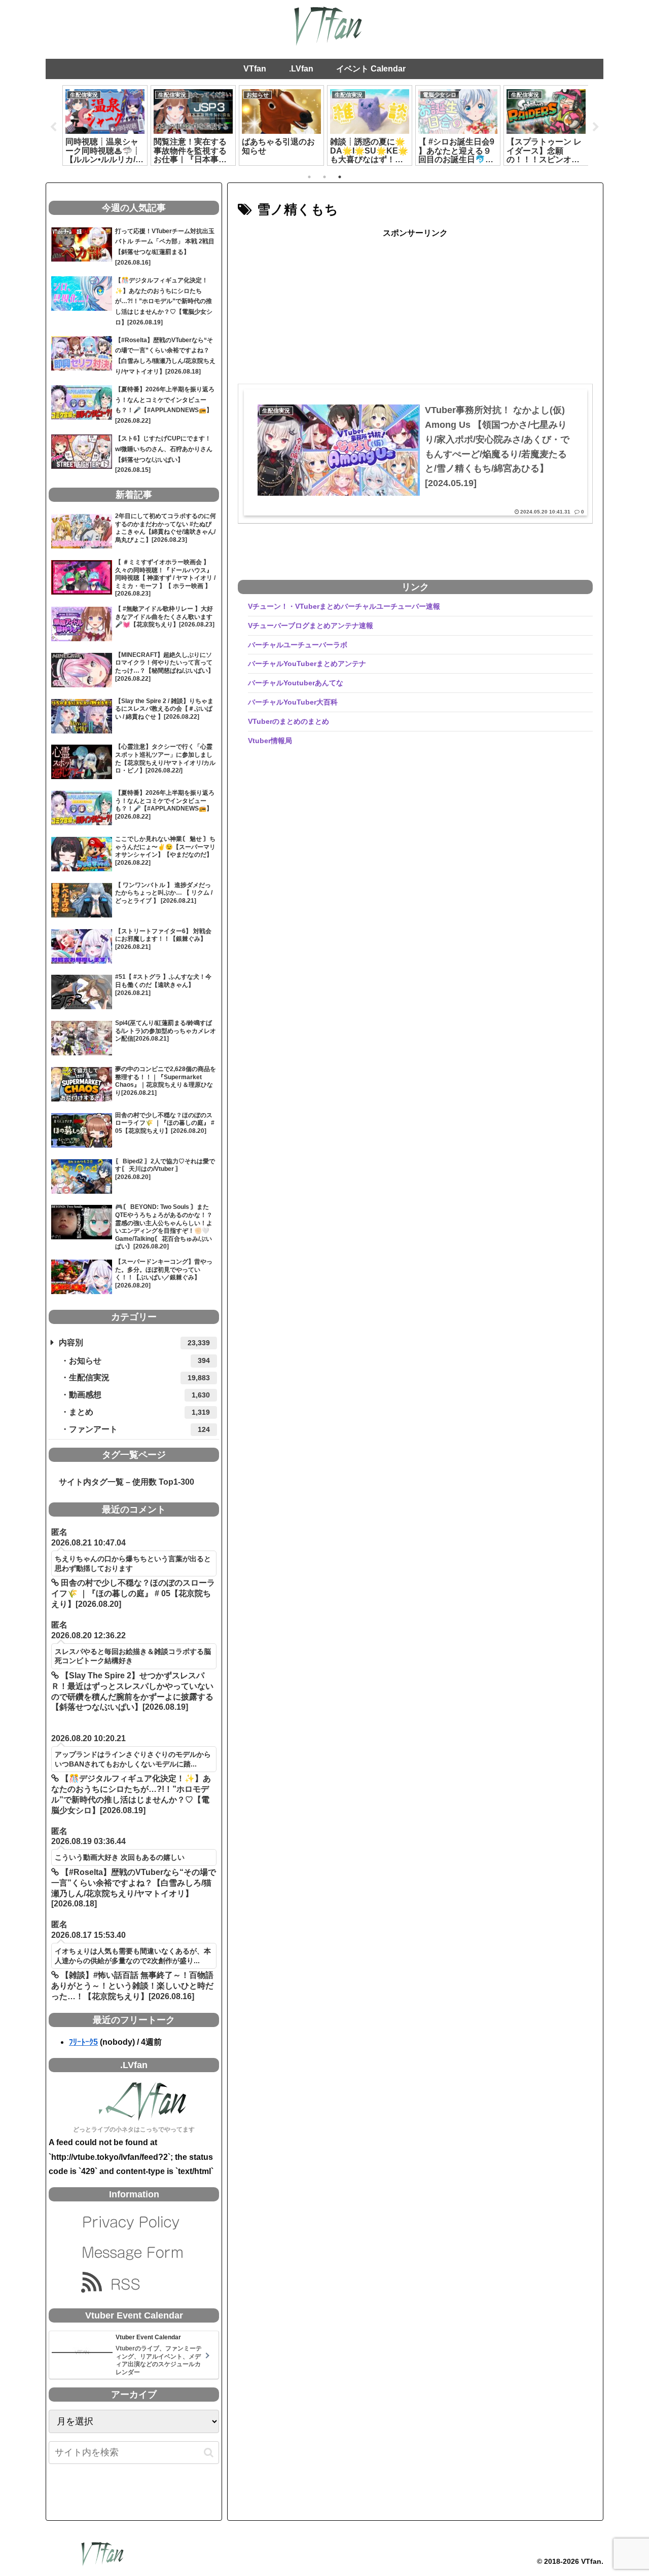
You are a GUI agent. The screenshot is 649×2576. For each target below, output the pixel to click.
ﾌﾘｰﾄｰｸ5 (83, 2042)
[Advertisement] (415, 312)
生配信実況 (139, 1377)
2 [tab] (324, 177)
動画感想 (139, 1395)
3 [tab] (340, 177)
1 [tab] (309, 177)
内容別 (134, 1342)
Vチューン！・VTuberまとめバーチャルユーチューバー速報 (344, 606)
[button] (209, 2453)
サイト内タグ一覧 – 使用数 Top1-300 (122, 1482)
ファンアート (139, 1429)
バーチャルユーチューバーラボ (298, 645)
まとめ (139, 1412)
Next (596, 127)
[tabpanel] (105, 125)
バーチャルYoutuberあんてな (296, 683)
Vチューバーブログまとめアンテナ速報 (311, 625)
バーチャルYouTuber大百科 (293, 702)
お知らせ (139, 1361)
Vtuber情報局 (270, 741)
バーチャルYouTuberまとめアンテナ (307, 664)
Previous (53, 127)
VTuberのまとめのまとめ (289, 721)
